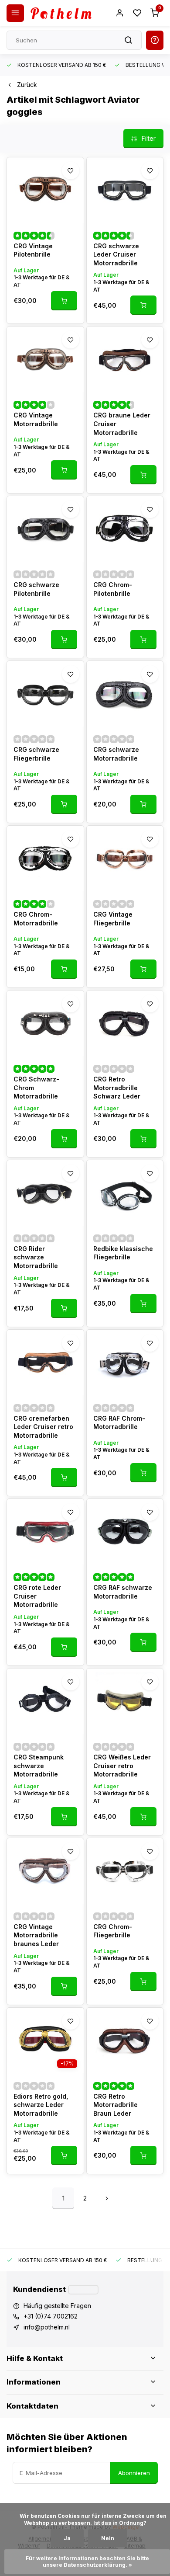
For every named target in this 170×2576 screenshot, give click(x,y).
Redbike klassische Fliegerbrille (123, 1253)
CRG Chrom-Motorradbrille (36, 919)
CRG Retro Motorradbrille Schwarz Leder (117, 1088)
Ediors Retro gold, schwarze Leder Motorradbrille (41, 2105)
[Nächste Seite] (107, 2198)
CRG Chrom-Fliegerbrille (113, 1931)
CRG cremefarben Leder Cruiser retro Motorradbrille (43, 1427)
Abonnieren (134, 2473)
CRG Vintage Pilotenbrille (33, 250)
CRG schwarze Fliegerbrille (36, 754)
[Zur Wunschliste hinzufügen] (71, 170)
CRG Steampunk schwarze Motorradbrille (39, 1766)
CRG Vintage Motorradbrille (36, 419)
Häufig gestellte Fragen (57, 2306)
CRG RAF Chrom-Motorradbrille (119, 1423)
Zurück (27, 85)
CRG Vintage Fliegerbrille (113, 919)
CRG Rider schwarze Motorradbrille (36, 1257)
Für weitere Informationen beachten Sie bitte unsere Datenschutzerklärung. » (88, 2562)
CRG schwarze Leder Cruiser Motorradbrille (116, 254)
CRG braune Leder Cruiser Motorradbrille (122, 424)
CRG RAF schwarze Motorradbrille (123, 1592)
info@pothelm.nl (47, 2327)
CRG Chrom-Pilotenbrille (113, 589)
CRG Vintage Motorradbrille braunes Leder (36, 1935)
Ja (67, 2538)
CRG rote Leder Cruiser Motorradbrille (37, 1596)
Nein (108, 2538)
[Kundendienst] (83, 2290)
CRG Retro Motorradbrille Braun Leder (116, 2105)
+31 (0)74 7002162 (51, 2316)
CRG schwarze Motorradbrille (116, 754)
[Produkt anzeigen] (64, 301)
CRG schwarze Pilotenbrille (36, 589)
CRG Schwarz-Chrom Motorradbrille (36, 1088)
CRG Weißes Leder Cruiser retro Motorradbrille (122, 1766)
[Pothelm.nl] (61, 13)
